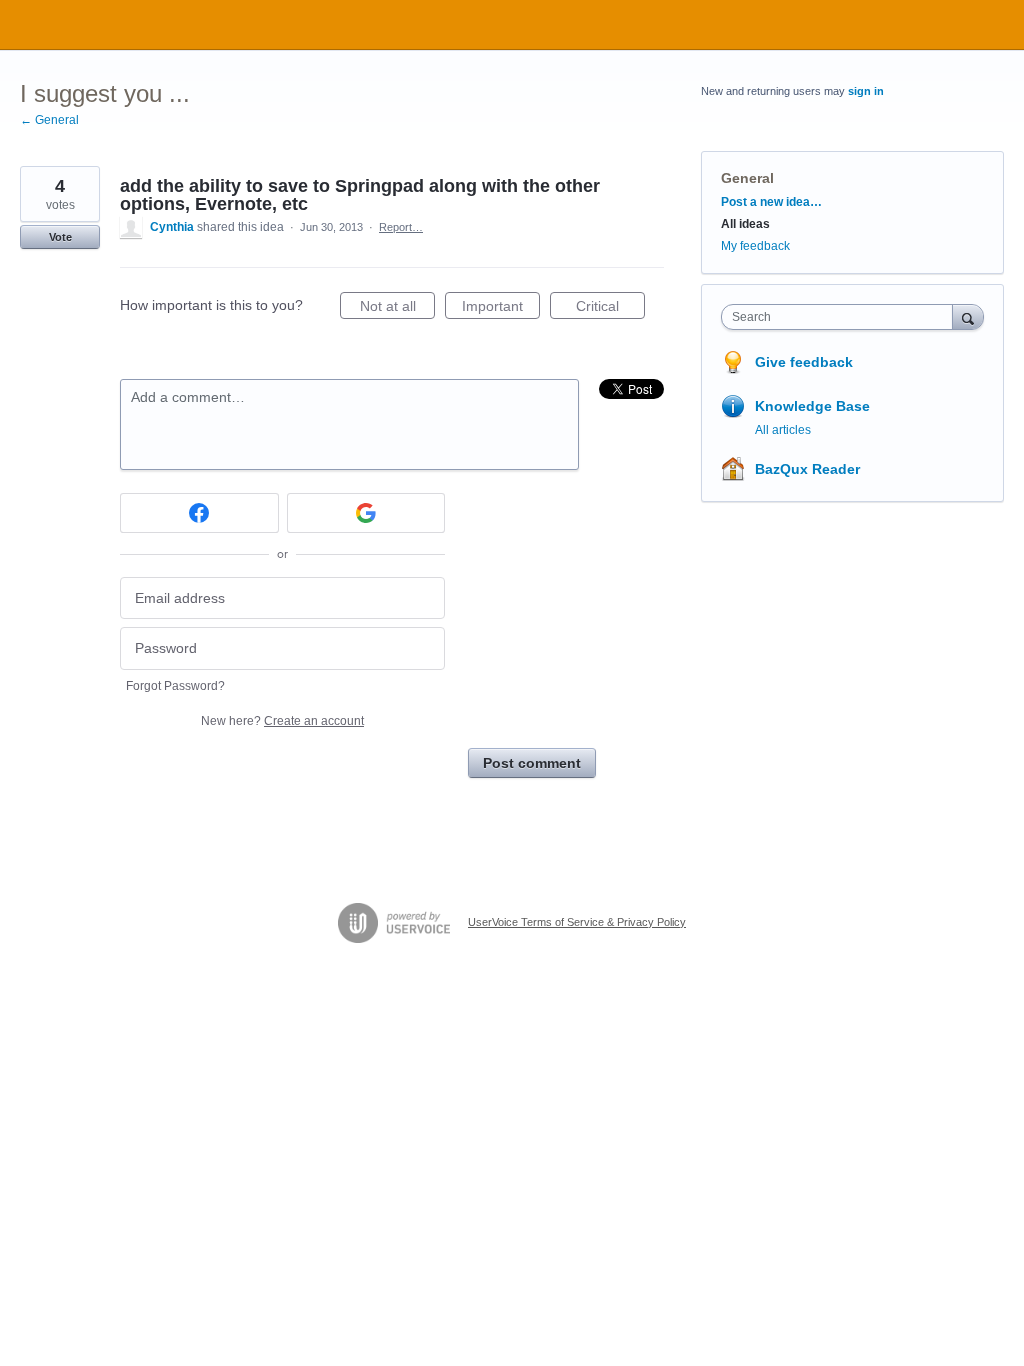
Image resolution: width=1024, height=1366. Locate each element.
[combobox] (841, 317)
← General (49, 120)
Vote (60, 237)
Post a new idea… (771, 202)
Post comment (532, 763)
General (747, 178)
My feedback (755, 246)
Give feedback (804, 362)
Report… (401, 227)
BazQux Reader (807, 469)
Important (501, 308)
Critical (610, 308)
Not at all (397, 308)
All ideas (745, 224)
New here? (282, 721)
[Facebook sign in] (199, 513)
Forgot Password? (175, 686)
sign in (866, 91)
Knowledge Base (812, 406)
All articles (783, 430)
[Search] (968, 316)
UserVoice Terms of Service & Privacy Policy (577, 922)
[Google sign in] (366, 513)
